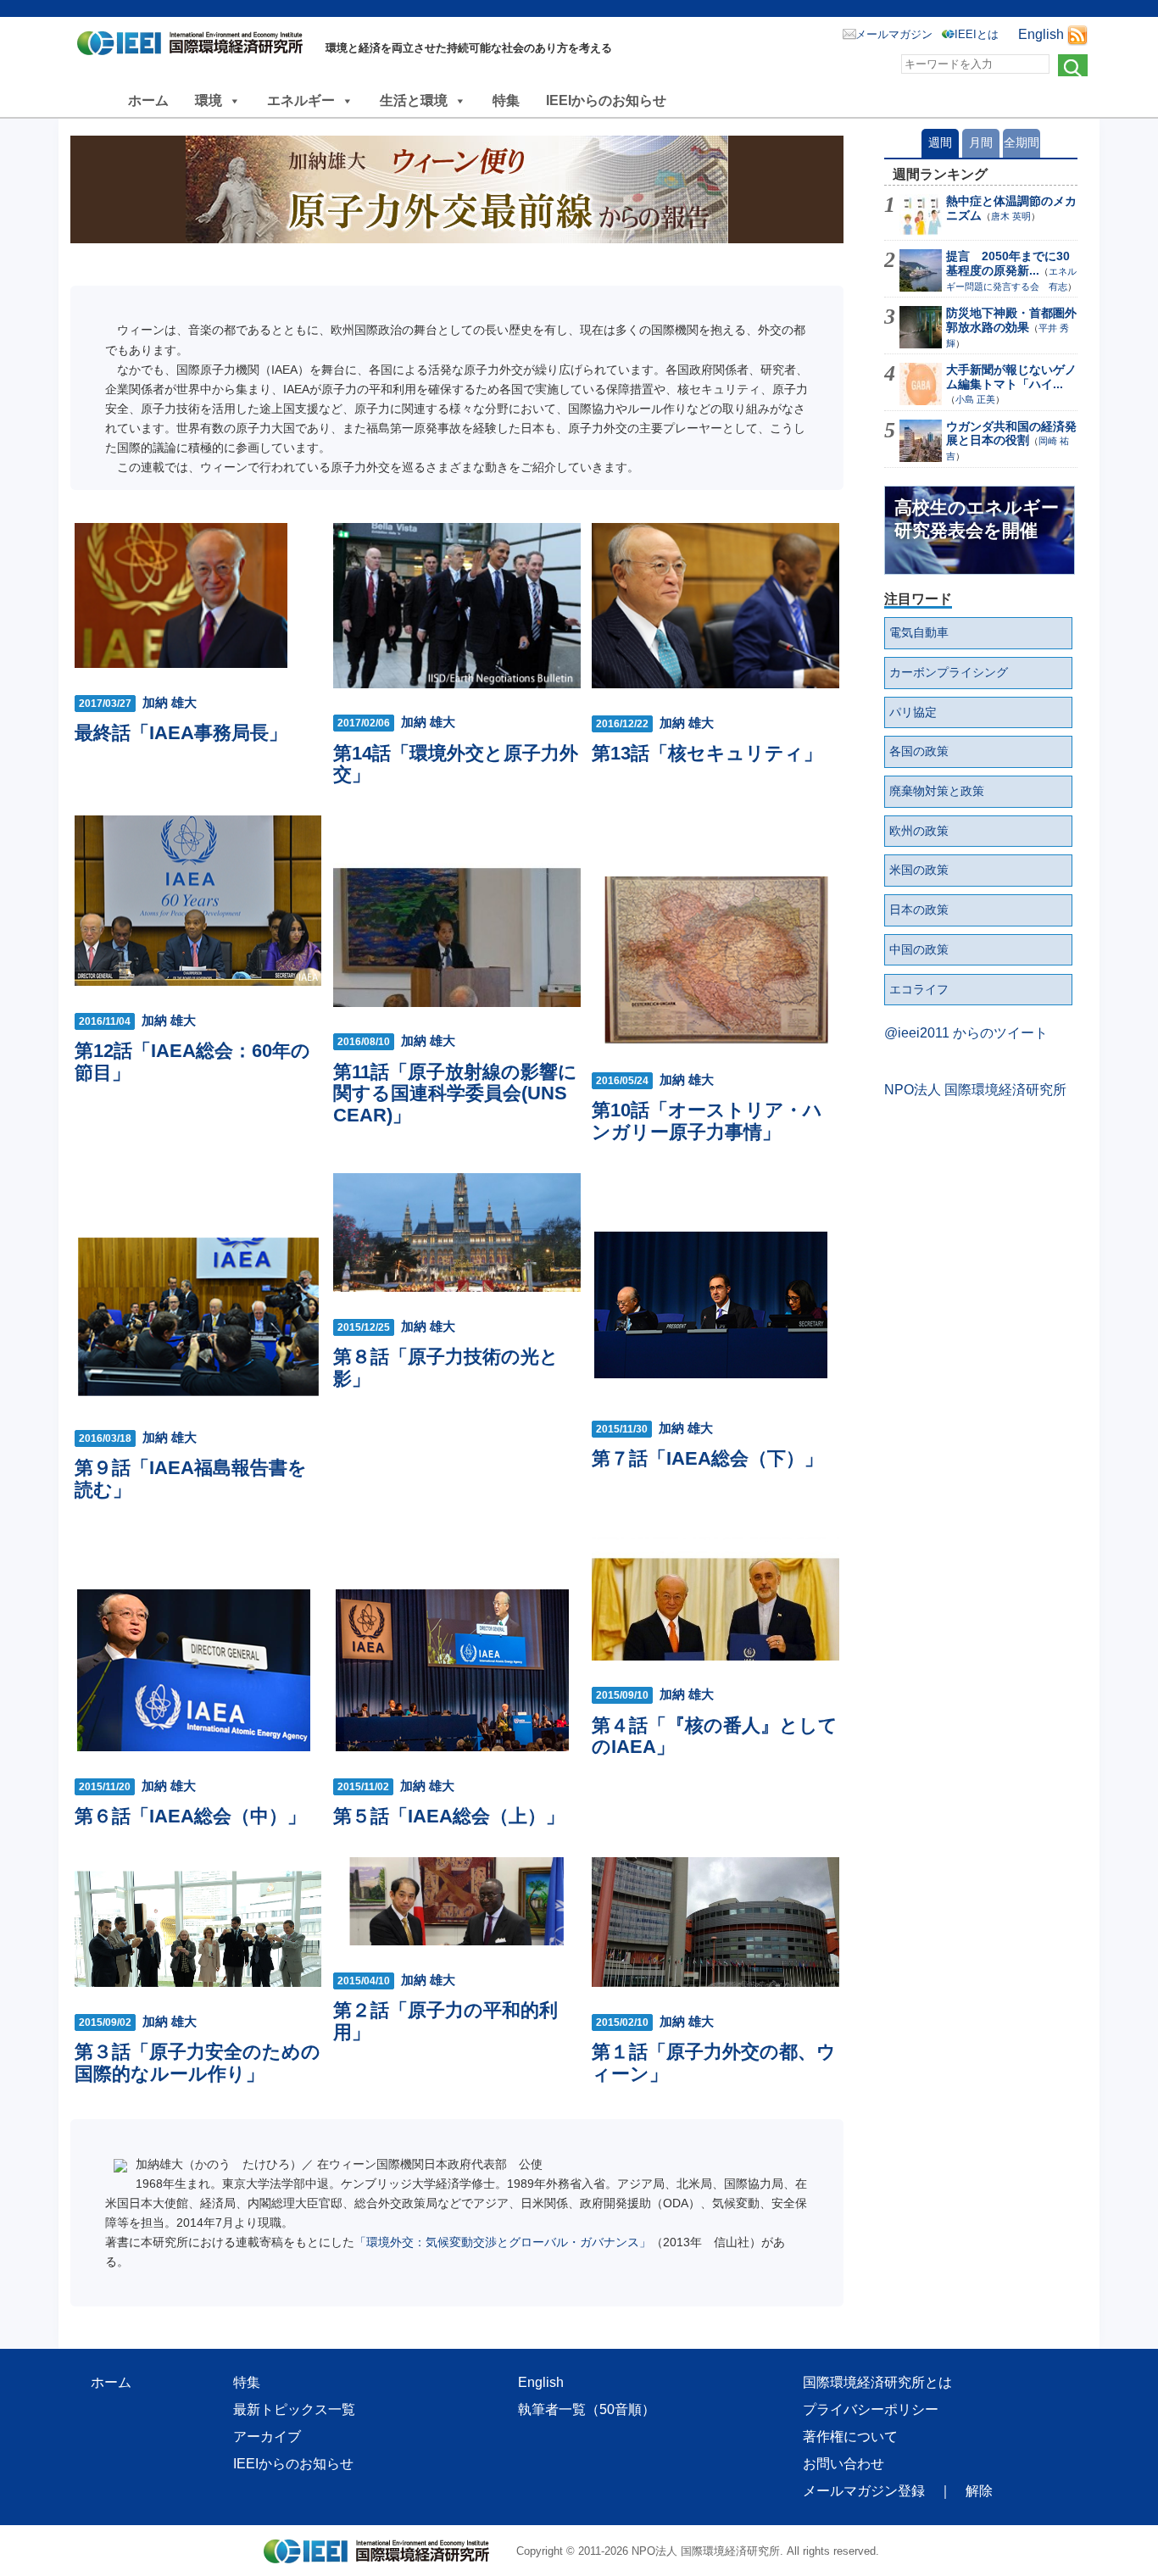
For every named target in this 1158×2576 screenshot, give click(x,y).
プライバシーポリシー (871, 2409)
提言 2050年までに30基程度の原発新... (1008, 263)
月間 (981, 142)
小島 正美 (975, 399)
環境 (209, 100)
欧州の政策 (919, 831)
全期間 (1022, 142)
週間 (940, 142)
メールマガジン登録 (864, 2491)
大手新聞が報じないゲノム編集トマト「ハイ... (1011, 377)
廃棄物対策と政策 (937, 791)
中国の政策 (919, 949)
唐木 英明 (1011, 216)
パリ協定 (913, 712)
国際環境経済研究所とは (877, 2382)
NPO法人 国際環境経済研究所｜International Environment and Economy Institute (195, 47)
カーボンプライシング (949, 672)
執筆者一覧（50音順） (587, 2409)
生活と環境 (414, 100)
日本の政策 (919, 910)
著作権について (850, 2437)
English (1041, 34)
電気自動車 (919, 632)
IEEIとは (977, 34)
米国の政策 (919, 870)
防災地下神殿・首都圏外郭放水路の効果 (1011, 320)
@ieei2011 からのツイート (966, 1033)
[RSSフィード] (1077, 34)
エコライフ (919, 989)
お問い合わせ (843, 2464)
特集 (506, 100)
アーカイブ (267, 2437)
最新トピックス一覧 (294, 2409)
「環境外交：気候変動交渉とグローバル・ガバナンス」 (503, 2242)
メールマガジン (894, 34)
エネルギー (301, 100)
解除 (979, 2491)
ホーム (148, 100)
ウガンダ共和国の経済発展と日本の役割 (1011, 434)
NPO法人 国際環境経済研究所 (975, 1090)
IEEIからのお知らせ (606, 100)
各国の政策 (919, 751)
